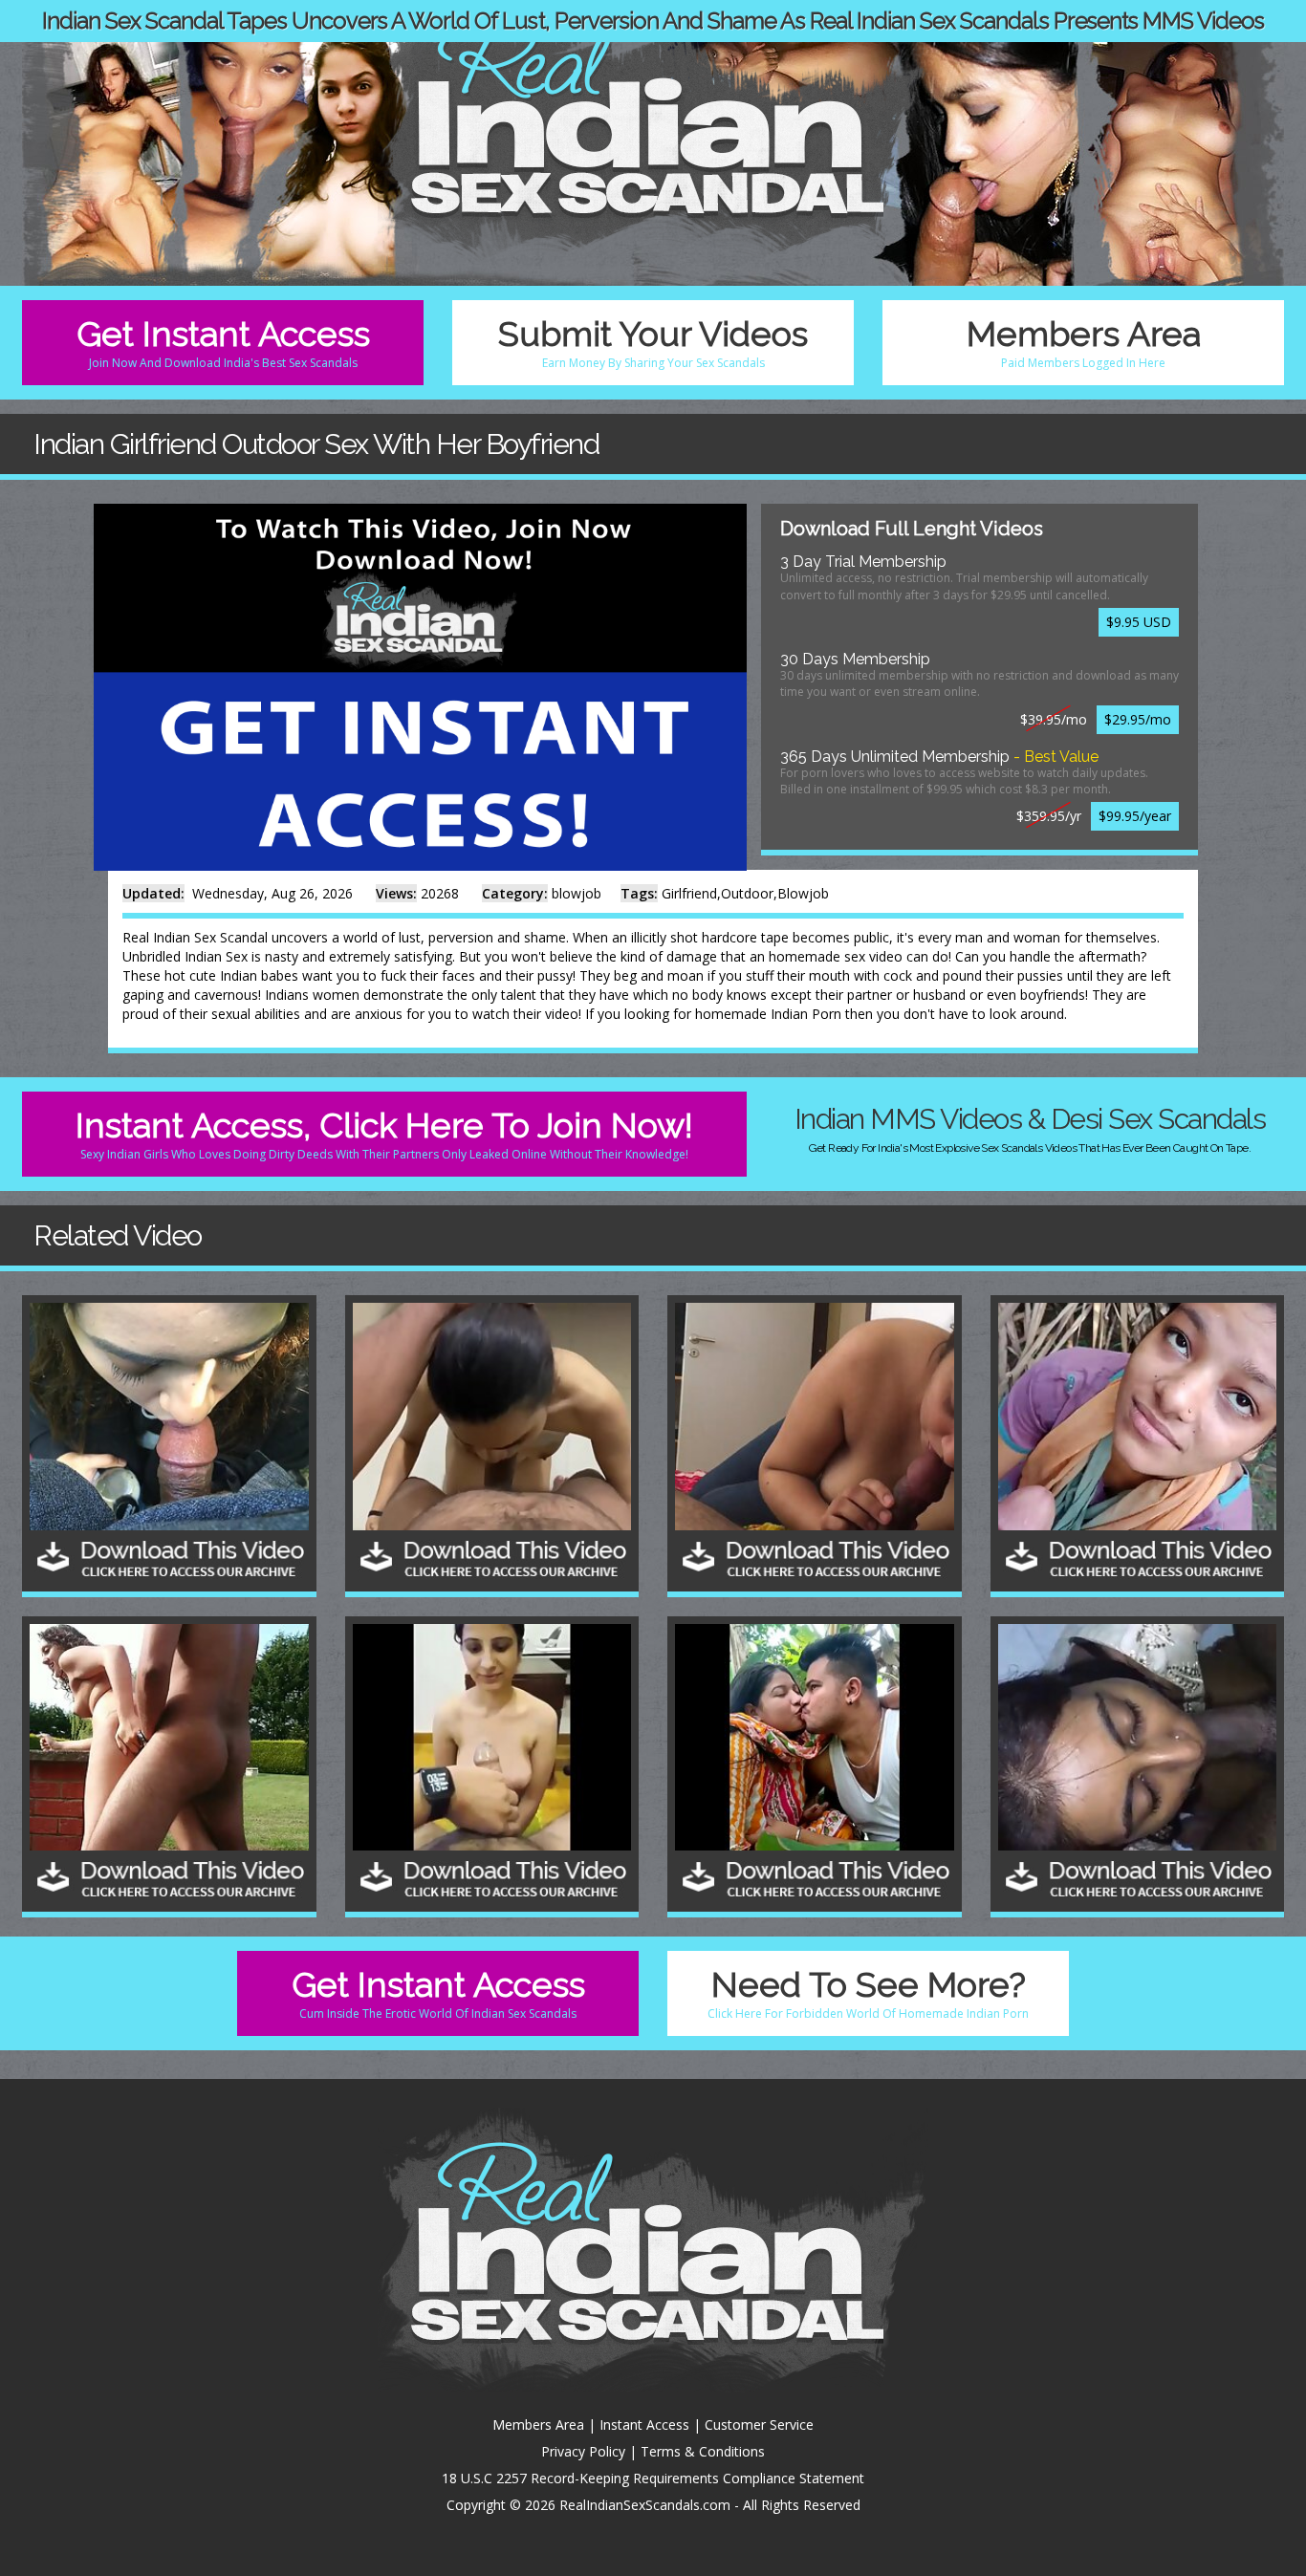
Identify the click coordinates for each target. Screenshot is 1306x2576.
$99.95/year (1135, 816)
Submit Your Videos (653, 342)
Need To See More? (868, 1992)
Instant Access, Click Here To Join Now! (384, 1133)
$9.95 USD (1139, 622)
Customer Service (759, 2424)
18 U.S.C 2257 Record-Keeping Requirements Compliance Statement (653, 2478)
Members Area (1084, 342)
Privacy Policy (583, 2451)
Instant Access (644, 2424)
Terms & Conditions (703, 2451)
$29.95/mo (1138, 719)
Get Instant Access (223, 342)
